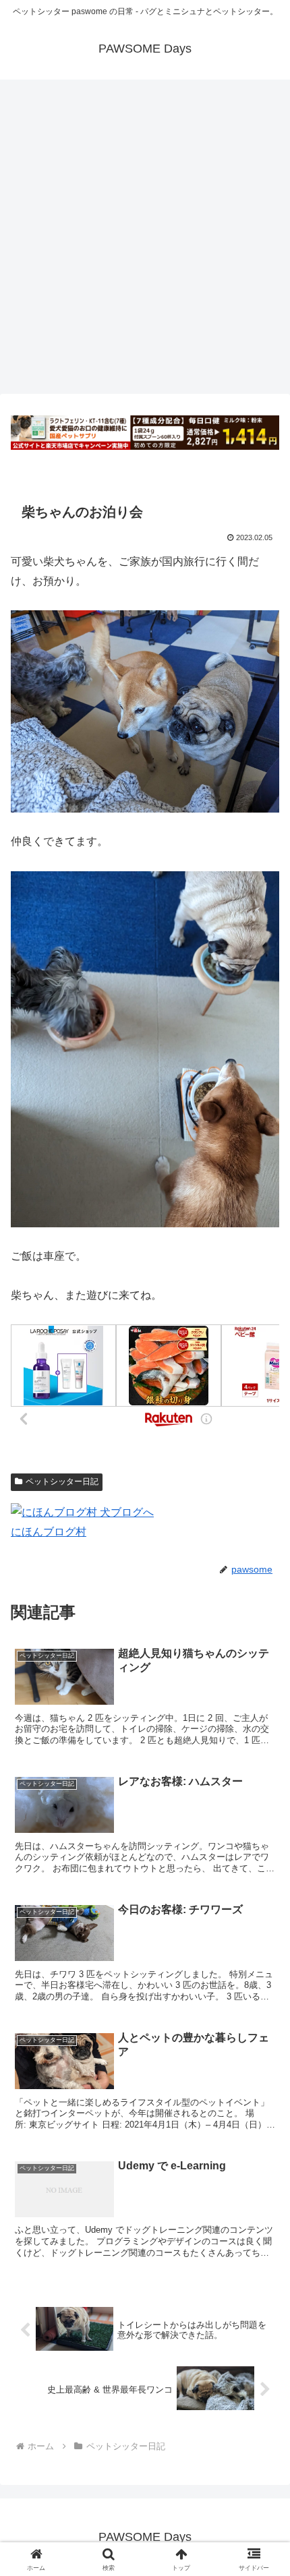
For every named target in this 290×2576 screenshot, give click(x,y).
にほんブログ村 (49, 1532)
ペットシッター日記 (62, 1482)
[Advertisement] (145, 241)
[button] (262, 1965)
